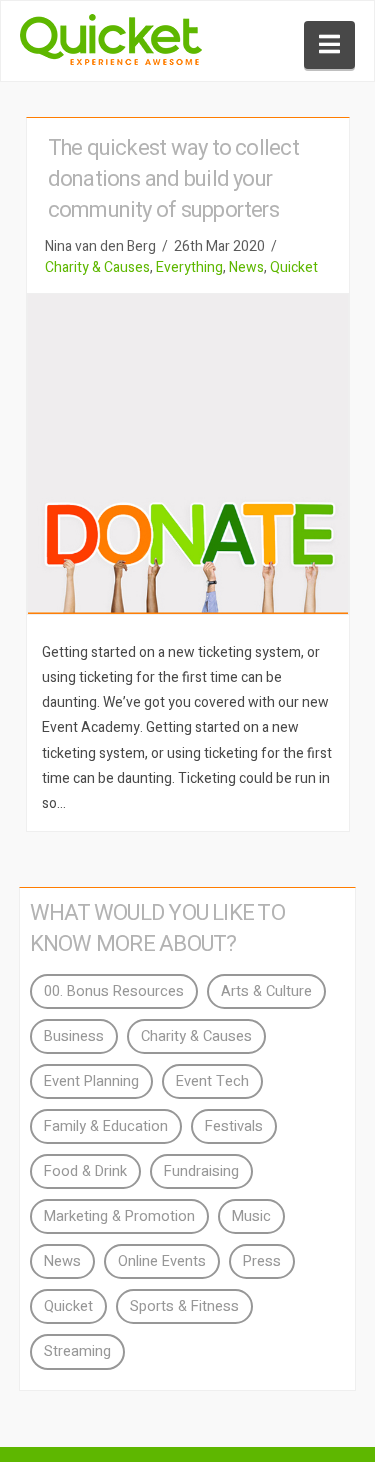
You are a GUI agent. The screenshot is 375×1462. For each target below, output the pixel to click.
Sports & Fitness (184, 1306)
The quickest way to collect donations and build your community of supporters (173, 179)
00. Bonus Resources (114, 991)
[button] (329, 45)
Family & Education (106, 1126)
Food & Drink (85, 1171)
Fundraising (201, 1171)
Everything (189, 267)
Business (74, 1036)
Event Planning (91, 1081)
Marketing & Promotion (119, 1216)
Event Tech (212, 1081)
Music (251, 1216)
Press (262, 1261)
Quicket (294, 267)
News (246, 267)
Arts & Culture (266, 991)
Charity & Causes (97, 267)
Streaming (77, 1351)
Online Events (162, 1261)
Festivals (234, 1126)
